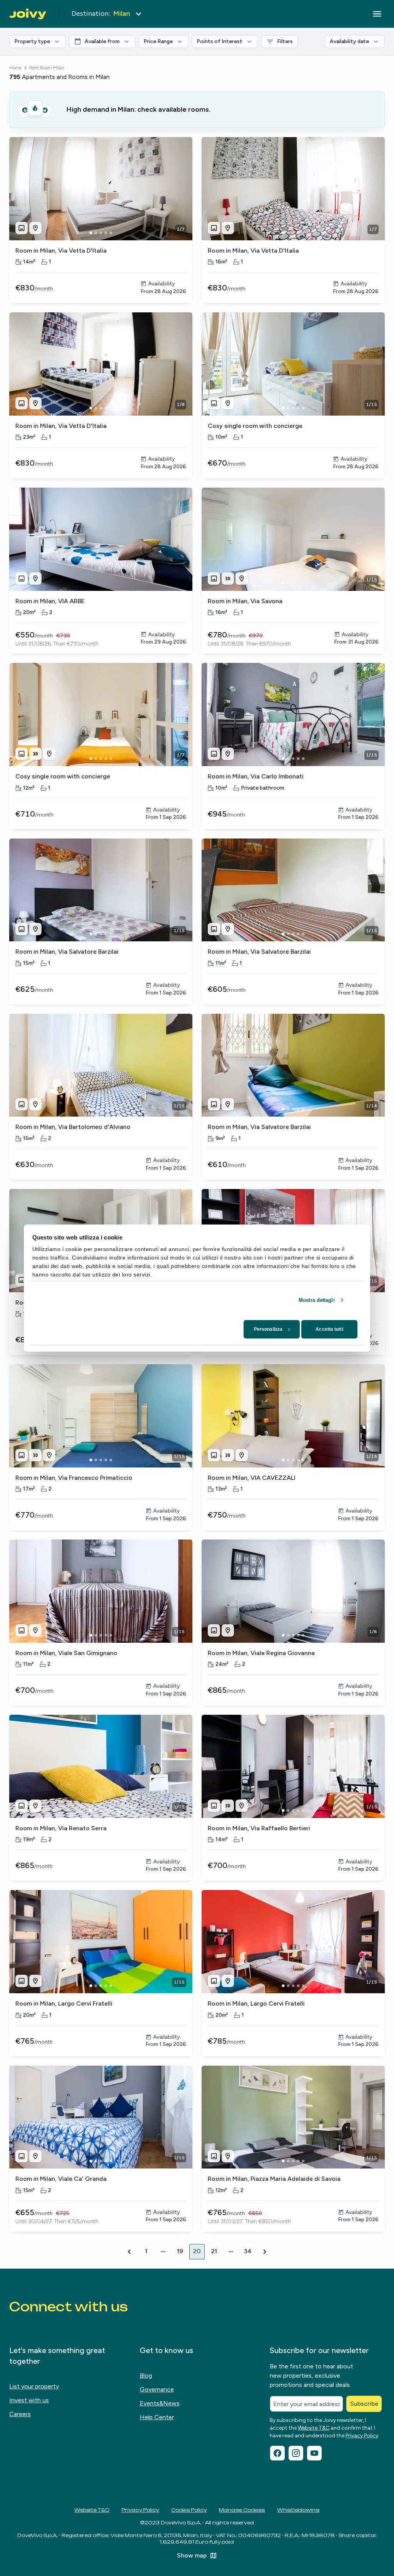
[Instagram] (296, 2453)
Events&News (160, 2403)
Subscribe (364, 2404)
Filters (287, 40)
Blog (146, 2376)
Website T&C (314, 2428)
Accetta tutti (329, 1329)
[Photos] (22, 228)
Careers (20, 2414)
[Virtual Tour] (228, 579)
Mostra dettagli (317, 1300)
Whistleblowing (298, 2510)
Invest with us (29, 2400)
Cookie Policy (189, 2510)
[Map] (35, 228)
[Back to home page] (28, 14)
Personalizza (268, 1329)
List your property (34, 2386)
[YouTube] (314, 2453)
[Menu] (377, 14)
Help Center (157, 2417)
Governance (157, 2389)
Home (15, 68)
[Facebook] (277, 2453)
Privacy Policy (362, 2436)
